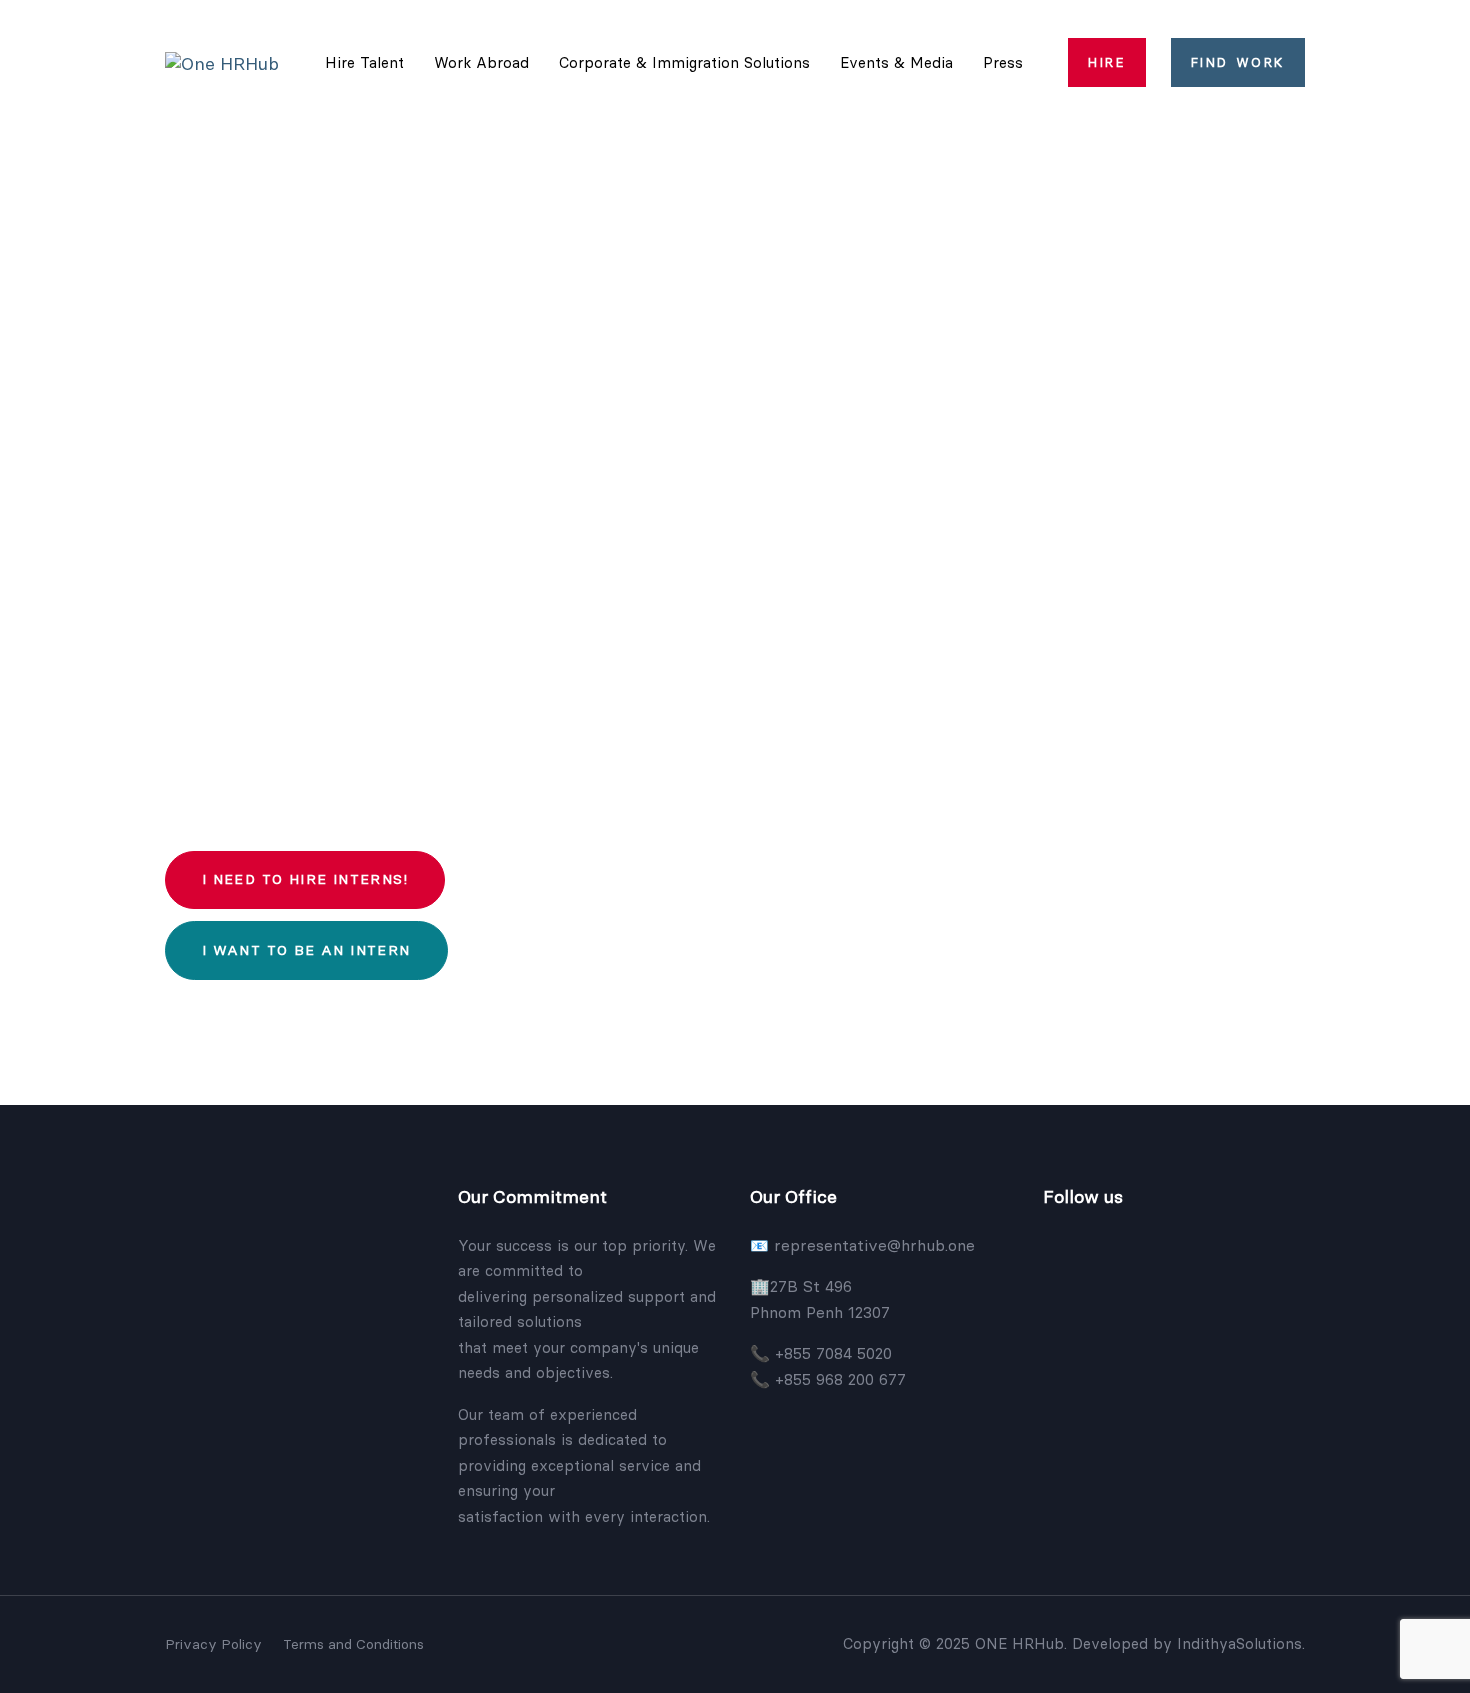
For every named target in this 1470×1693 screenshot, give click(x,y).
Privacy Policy (213, 1644)
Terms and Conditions (353, 1644)
